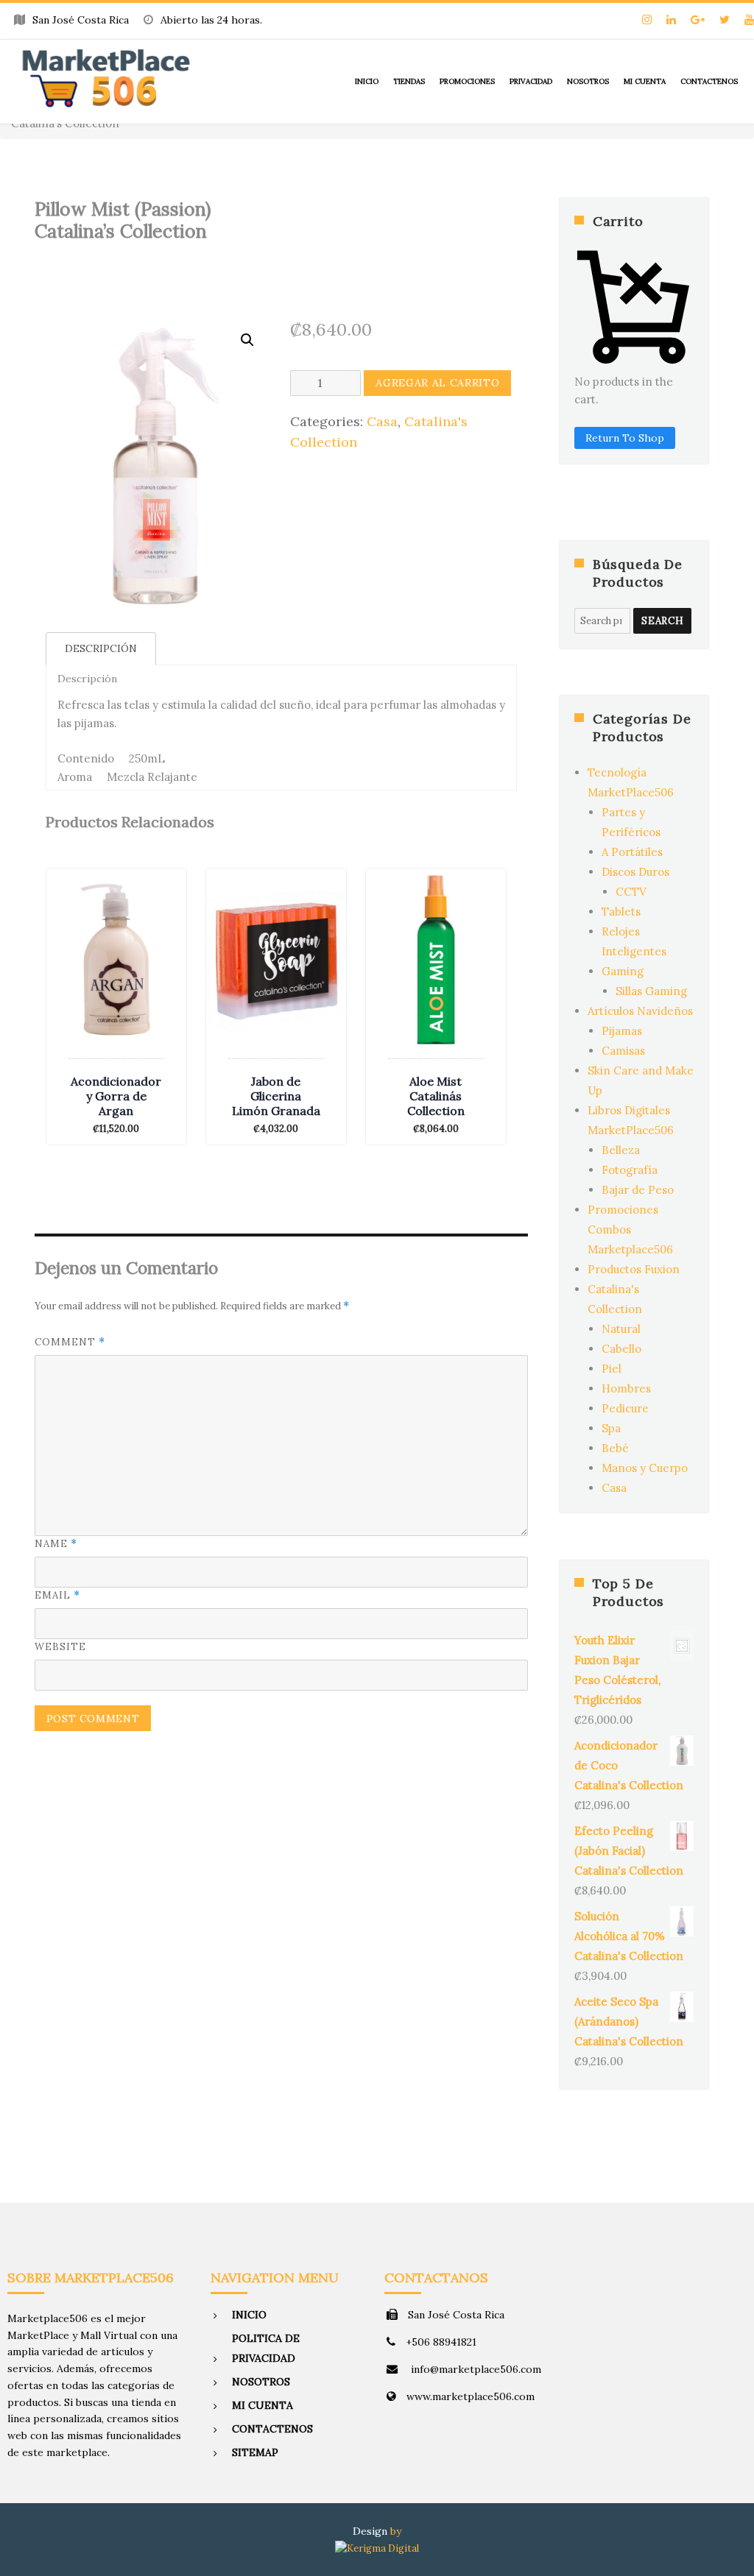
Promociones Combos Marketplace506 (630, 1229)
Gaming (623, 971)
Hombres (626, 1388)
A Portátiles (632, 852)
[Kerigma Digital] (377, 2548)
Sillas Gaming (651, 991)
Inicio (367, 81)
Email (57, 1595)
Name (56, 1544)
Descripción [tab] (101, 648)
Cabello (621, 1349)
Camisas (623, 1051)
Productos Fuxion (634, 1269)
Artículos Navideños (640, 1011)
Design (370, 2531)
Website (60, 1647)
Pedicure (625, 1408)
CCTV (631, 892)
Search (662, 621)
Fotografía (630, 1170)
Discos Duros (635, 872)
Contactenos (709, 81)
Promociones (467, 81)
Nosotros (588, 81)
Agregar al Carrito (437, 383)
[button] (247, 340)
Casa (382, 421)
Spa (611, 1428)
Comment (70, 1342)
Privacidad (531, 81)
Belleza (621, 1150)
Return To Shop (625, 438)
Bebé (615, 1448)
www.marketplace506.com (471, 2396)
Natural (621, 1329)
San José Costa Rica (456, 2315)
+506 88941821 (441, 2342)
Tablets (621, 912)
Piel (612, 1369)
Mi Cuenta (645, 81)
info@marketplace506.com (475, 2369)
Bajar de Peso (638, 1190)
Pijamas (622, 1031)
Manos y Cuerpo (645, 1468)
